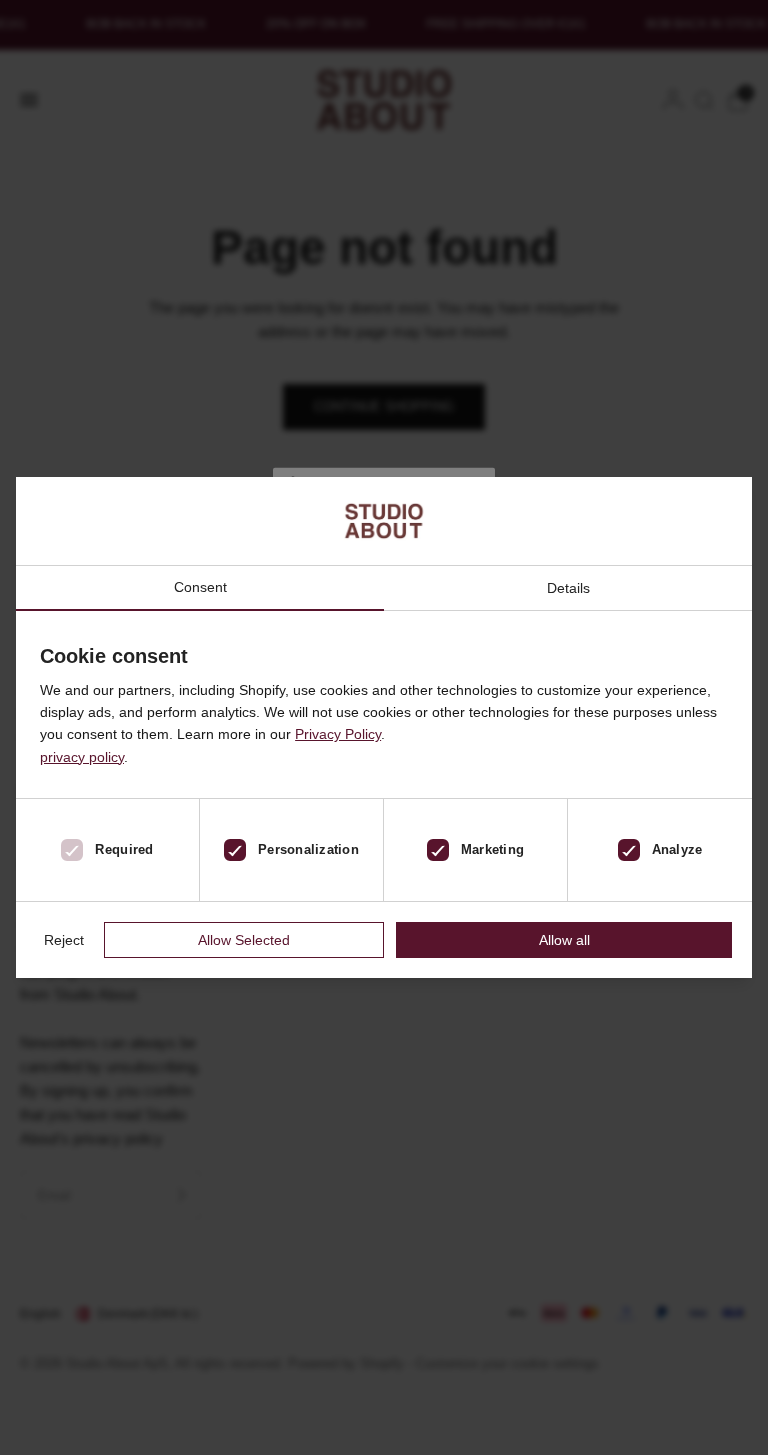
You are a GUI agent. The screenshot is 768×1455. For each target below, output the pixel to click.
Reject (64, 940)
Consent (200, 587)
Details (568, 588)
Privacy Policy (338, 734)
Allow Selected (244, 940)
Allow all (564, 940)
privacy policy (82, 757)
